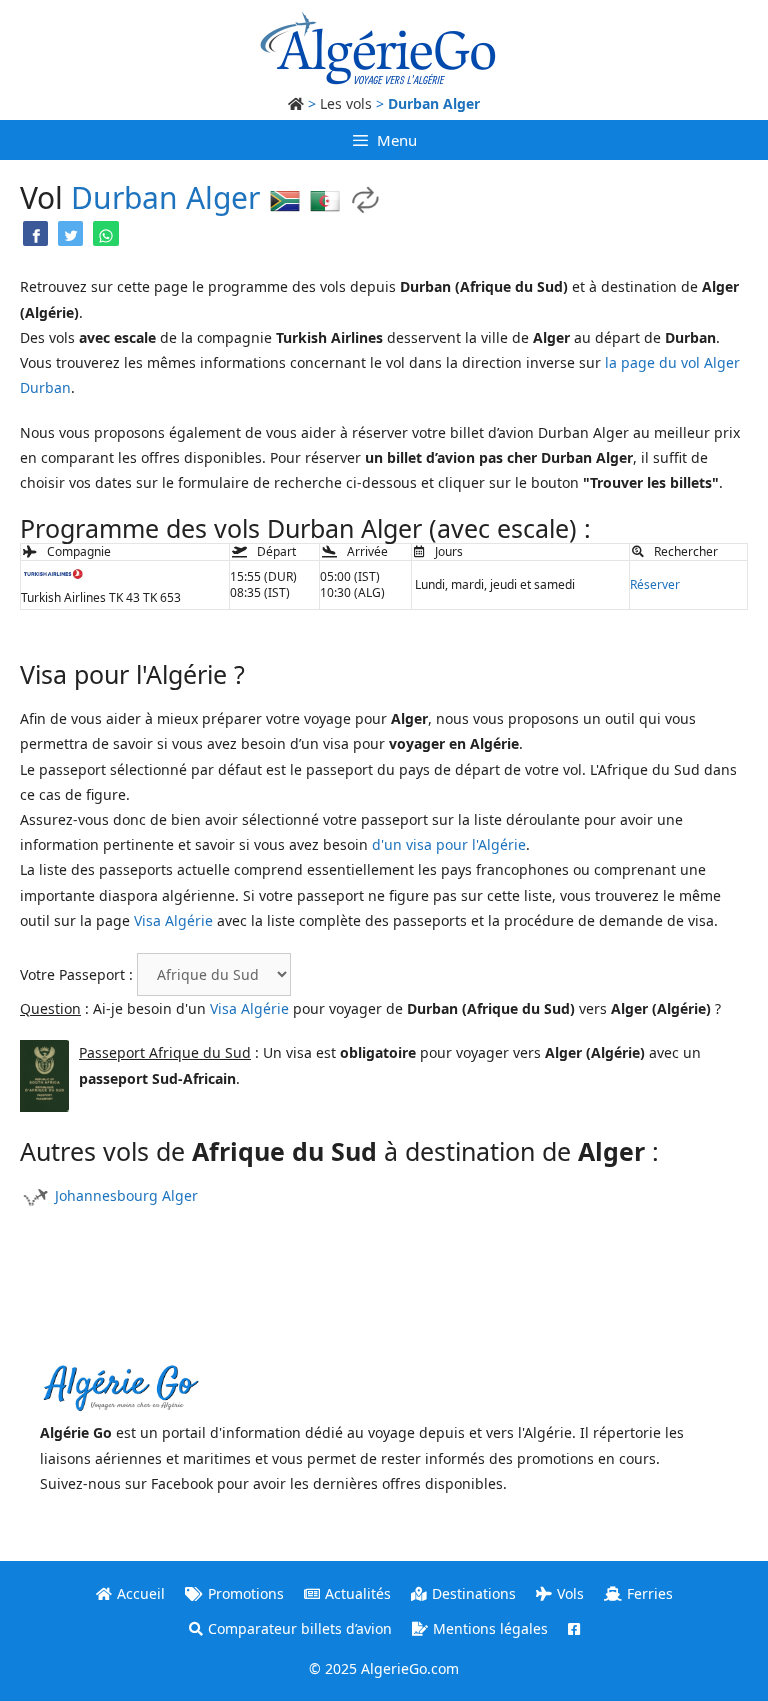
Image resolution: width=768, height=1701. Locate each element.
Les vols (346, 103)
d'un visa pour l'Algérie (449, 844)
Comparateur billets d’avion (300, 1628)
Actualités (358, 1593)
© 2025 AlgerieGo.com (384, 1668)
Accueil (141, 1593)
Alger (223, 197)
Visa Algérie (173, 920)
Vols (570, 1593)
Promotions (246, 1593)
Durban (124, 197)
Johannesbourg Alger (126, 1195)
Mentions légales (490, 1628)
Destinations (474, 1593)
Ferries (650, 1593)
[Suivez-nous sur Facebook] (574, 1628)
